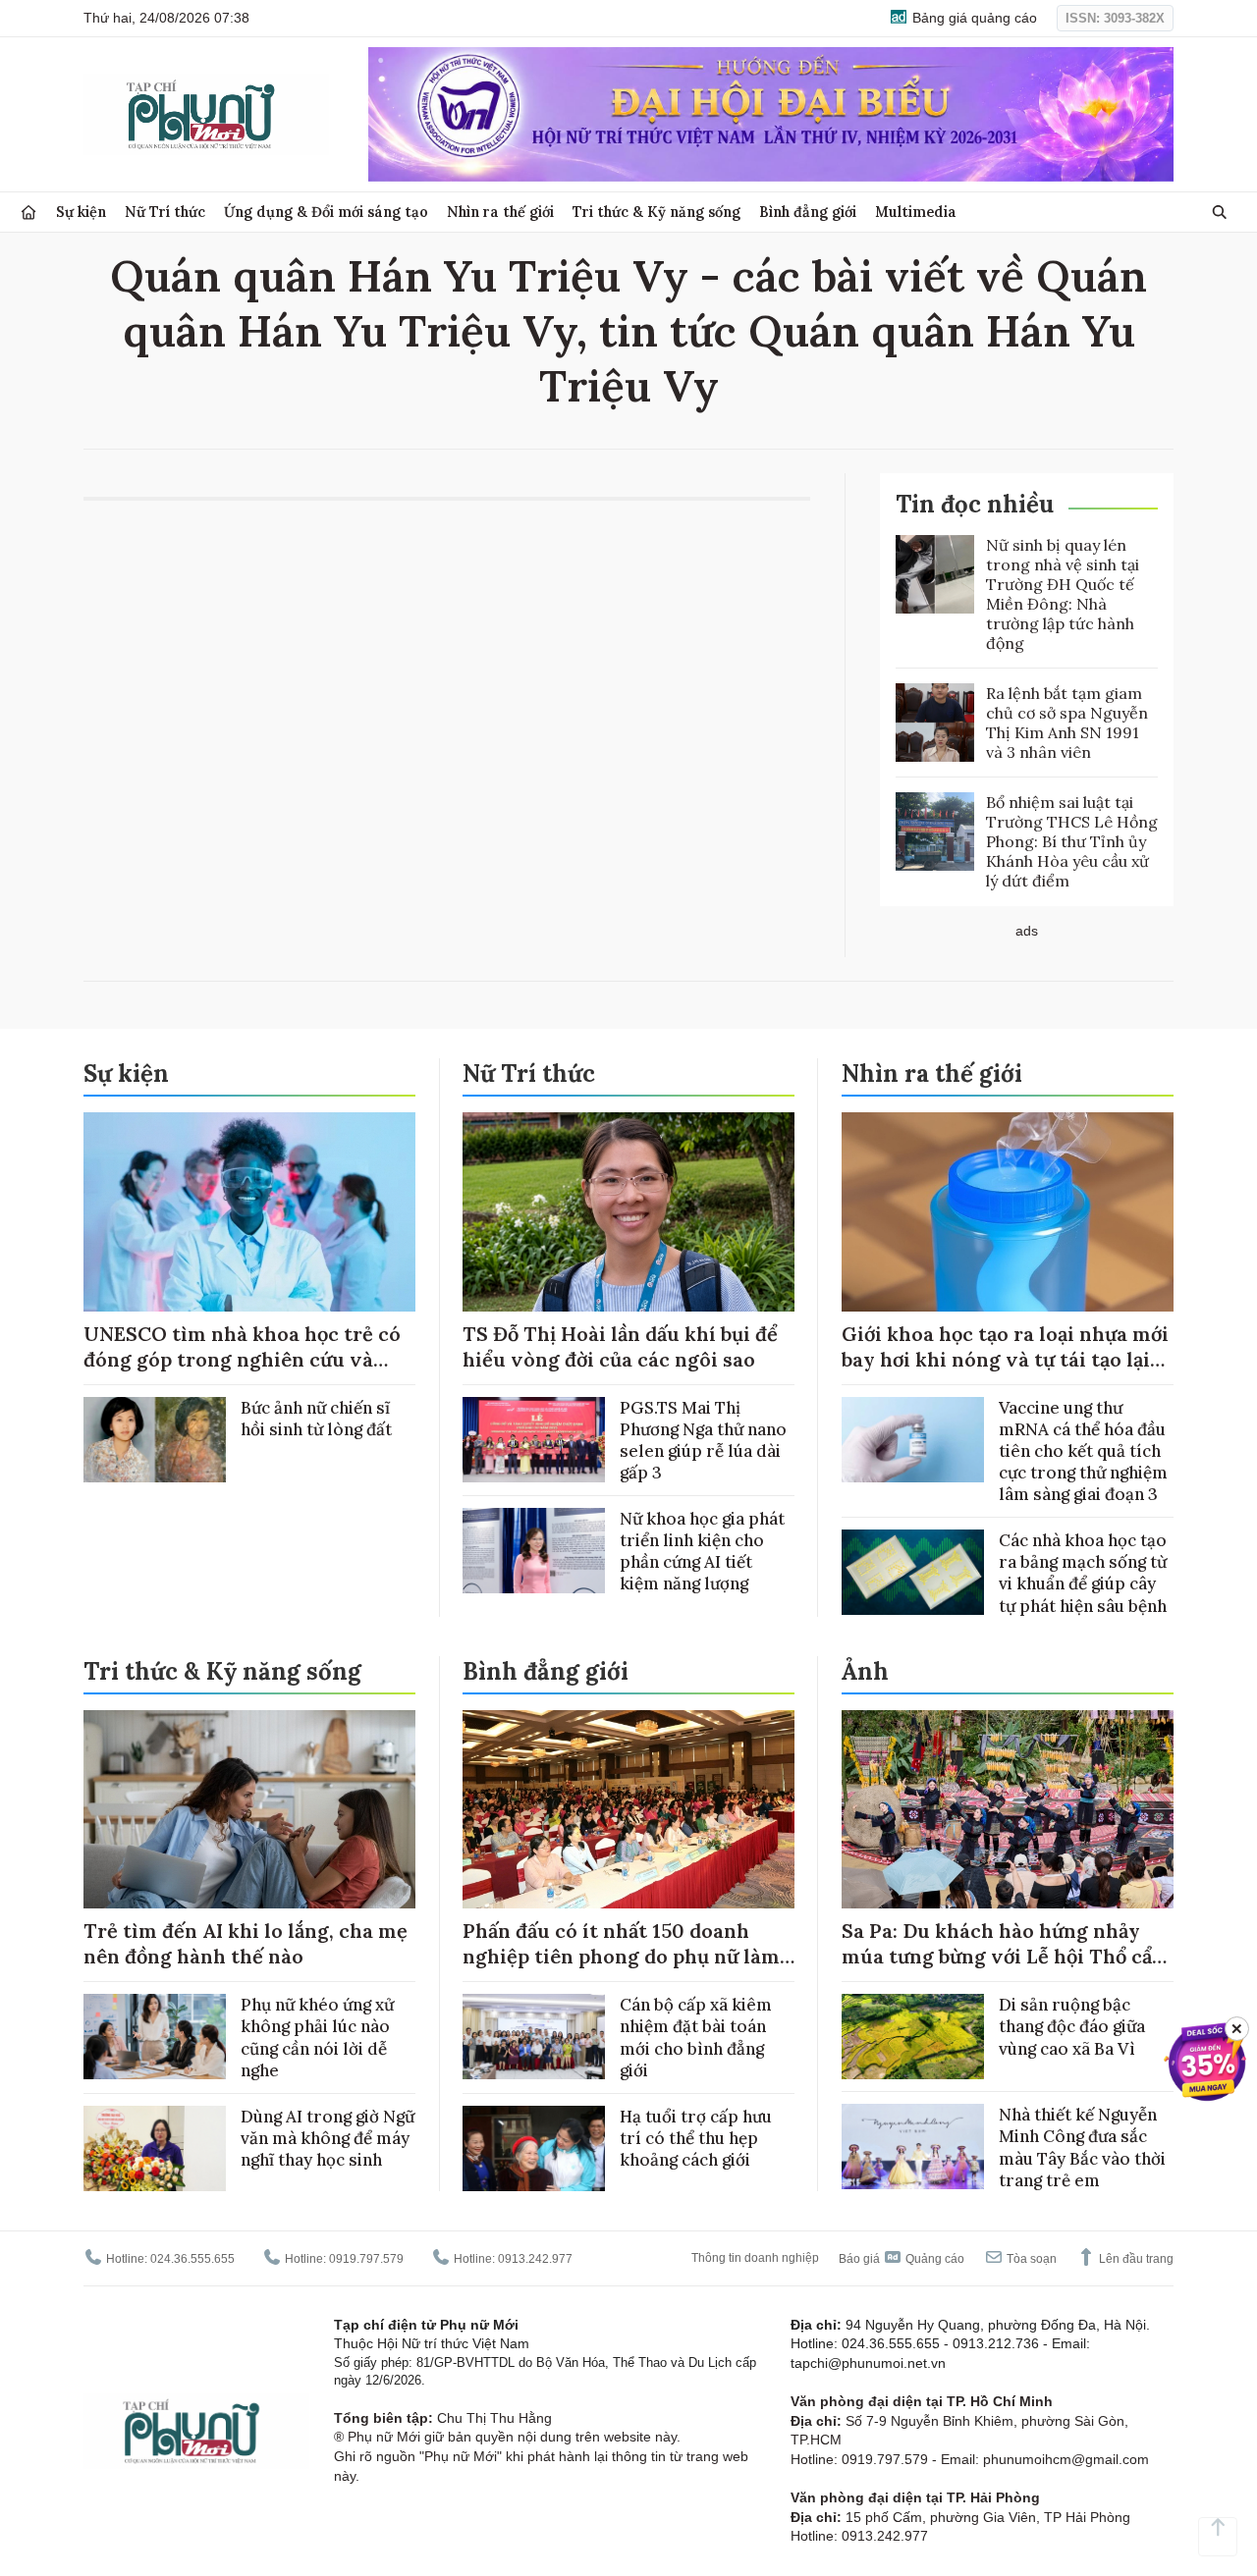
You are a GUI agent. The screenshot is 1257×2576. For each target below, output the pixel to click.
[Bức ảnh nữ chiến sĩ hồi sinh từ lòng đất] (155, 1440)
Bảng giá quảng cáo (973, 18)
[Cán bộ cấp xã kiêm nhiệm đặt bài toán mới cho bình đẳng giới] (534, 2037)
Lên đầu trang (1135, 2259)
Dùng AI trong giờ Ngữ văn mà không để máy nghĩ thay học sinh (328, 2138)
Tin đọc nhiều (975, 504)
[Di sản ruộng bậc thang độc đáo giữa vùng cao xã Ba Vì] (913, 2037)
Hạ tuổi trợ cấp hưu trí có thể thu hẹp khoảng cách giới (696, 2138)
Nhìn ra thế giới (500, 212)
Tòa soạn (1030, 2259)
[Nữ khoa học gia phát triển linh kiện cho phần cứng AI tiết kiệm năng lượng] (534, 1551)
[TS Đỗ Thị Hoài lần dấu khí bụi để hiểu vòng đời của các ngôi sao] (628, 1212)
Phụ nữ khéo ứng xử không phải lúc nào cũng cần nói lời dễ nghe (317, 2037)
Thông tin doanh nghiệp (755, 2258)
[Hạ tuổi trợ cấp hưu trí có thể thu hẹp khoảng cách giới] (534, 2148)
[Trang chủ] (28, 213)
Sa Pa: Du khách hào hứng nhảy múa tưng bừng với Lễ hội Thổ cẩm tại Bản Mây (1006, 1956)
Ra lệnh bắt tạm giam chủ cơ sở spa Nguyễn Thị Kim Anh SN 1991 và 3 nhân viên (1067, 723)
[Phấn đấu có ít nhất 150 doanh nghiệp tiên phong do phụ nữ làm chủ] (628, 1810)
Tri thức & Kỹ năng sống (656, 212)
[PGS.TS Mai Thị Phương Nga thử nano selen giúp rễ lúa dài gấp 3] (534, 1440)
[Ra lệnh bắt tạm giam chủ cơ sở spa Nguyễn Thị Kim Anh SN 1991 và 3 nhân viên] (935, 723)
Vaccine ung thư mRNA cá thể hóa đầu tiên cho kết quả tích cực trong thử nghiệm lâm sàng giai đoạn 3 (1083, 1451)
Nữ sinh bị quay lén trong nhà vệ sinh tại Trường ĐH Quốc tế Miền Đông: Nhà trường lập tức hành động (1063, 594)
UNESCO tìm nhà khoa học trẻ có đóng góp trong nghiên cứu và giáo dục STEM (242, 1359)
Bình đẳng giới (808, 212)
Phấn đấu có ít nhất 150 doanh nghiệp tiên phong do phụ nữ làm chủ (621, 1956)
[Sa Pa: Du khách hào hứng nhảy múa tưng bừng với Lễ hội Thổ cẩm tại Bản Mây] (1008, 1810)
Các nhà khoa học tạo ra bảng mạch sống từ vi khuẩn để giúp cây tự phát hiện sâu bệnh (1083, 1573)
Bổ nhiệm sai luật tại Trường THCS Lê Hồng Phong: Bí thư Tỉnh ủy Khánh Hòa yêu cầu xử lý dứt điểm (1072, 841)
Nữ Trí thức (165, 212)
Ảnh (865, 1671)
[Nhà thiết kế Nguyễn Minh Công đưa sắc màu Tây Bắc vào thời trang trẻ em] (913, 2147)
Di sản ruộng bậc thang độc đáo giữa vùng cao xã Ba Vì (1072, 2026)
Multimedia (916, 212)
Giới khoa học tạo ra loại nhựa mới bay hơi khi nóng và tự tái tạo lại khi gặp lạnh (1005, 1359)
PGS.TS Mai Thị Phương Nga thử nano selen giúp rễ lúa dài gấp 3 (703, 1440)
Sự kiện (81, 212)
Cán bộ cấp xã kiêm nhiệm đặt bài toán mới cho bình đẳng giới (696, 2037)
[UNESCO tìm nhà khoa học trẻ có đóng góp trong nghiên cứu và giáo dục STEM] (249, 1212)
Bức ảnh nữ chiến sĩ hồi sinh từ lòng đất (316, 1419)
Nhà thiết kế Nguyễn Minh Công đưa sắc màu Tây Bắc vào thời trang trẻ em (1082, 2147)
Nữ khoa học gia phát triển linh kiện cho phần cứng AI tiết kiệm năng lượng (702, 1551)
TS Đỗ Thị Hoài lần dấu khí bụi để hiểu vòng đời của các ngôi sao (620, 1346)
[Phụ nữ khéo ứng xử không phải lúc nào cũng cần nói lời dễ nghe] (155, 2037)
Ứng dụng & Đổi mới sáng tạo (326, 212)
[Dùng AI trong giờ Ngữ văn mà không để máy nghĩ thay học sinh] (155, 2148)
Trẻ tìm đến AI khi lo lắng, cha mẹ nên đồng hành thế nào (246, 1943)
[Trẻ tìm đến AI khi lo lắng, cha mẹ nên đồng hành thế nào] (249, 1810)
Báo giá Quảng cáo (902, 2259)
